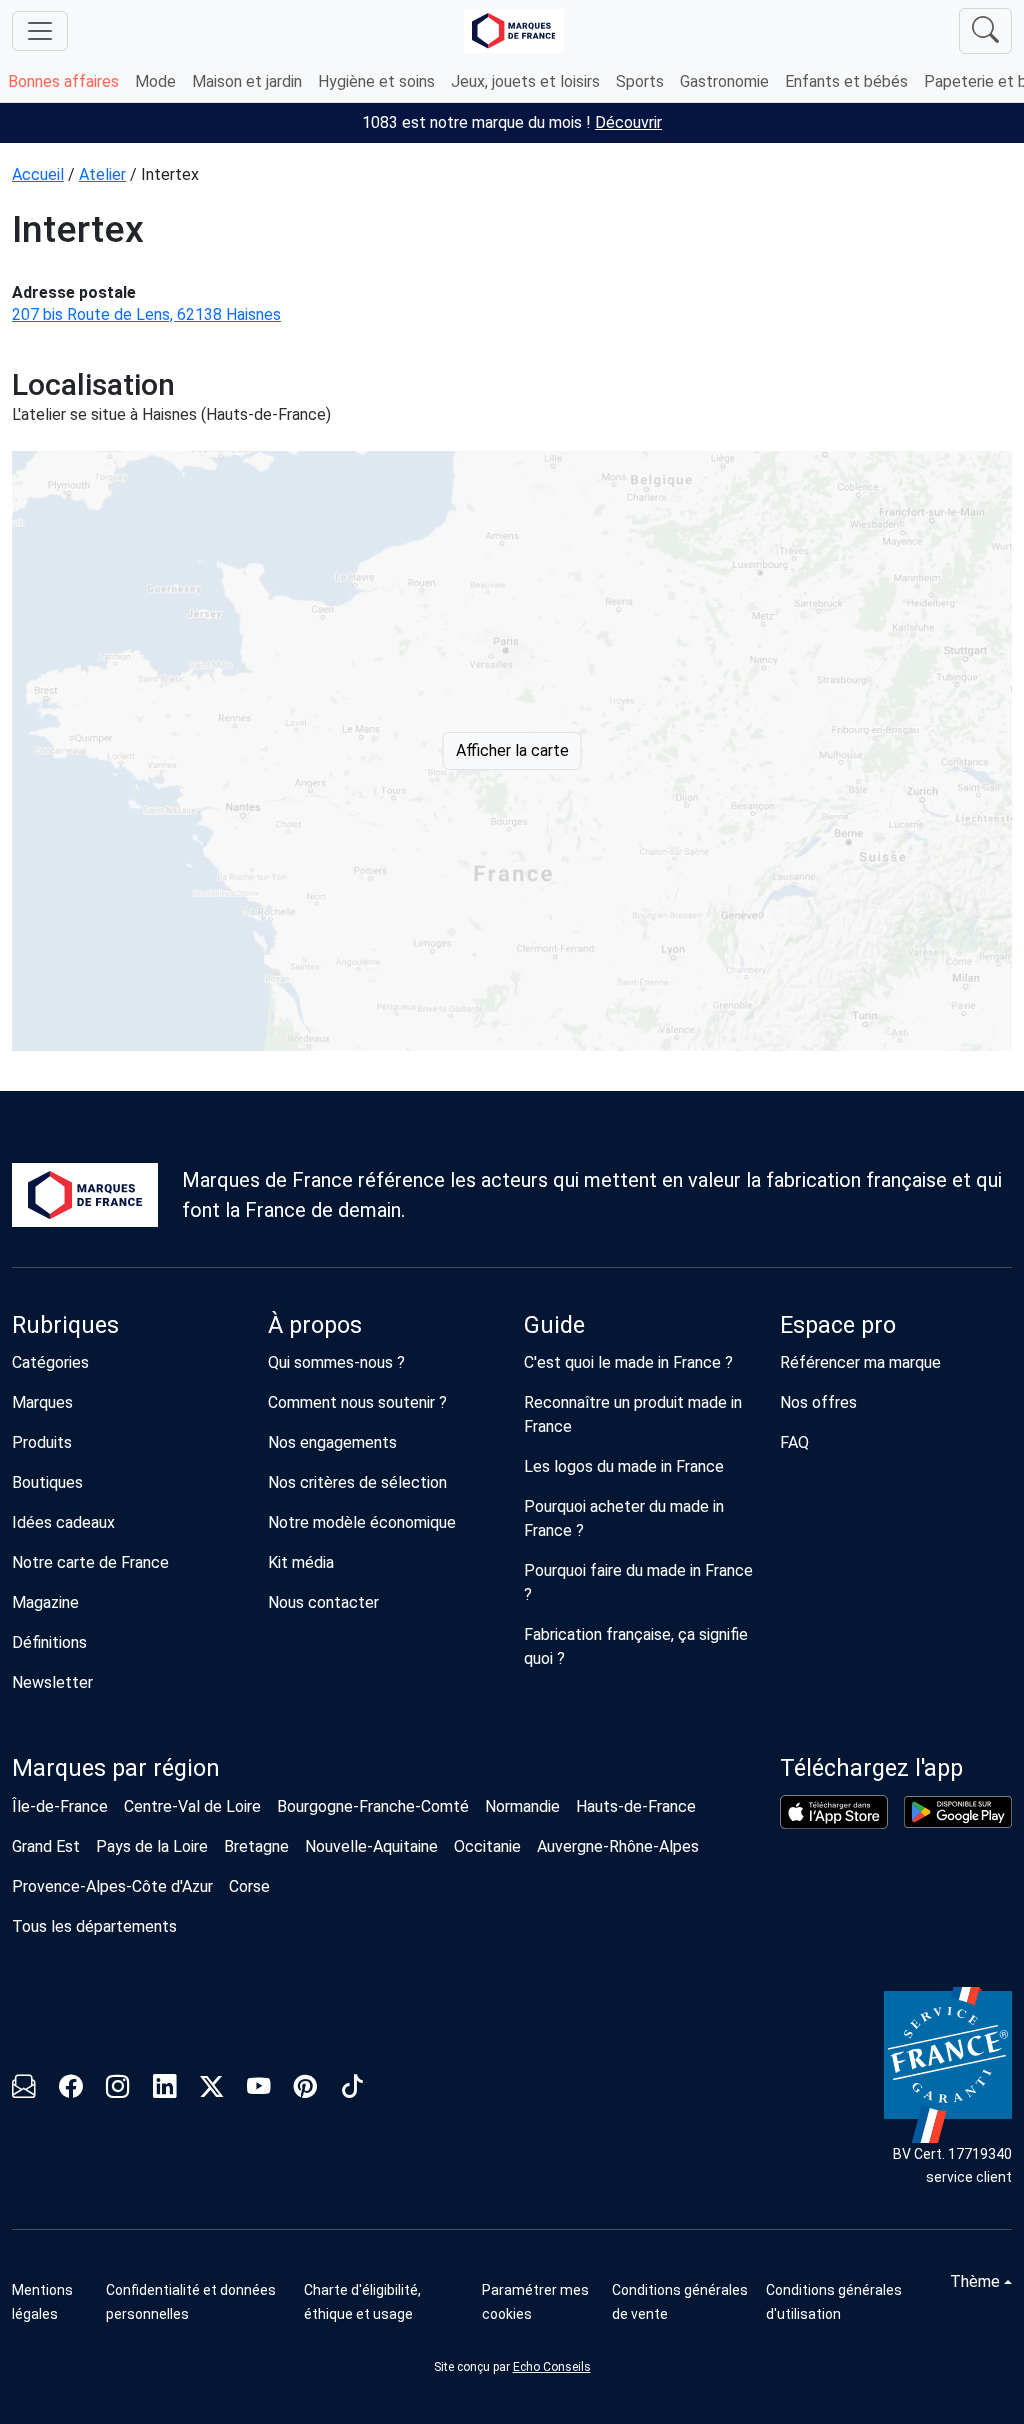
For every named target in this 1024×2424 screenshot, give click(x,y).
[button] (539, 2302)
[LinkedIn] (164, 2089)
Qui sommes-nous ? (336, 1362)
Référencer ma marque (860, 1362)
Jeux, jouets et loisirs (525, 81)
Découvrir (628, 122)
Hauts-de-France (636, 1806)
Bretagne (256, 1846)
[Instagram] (117, 2089)
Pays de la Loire (152, 1846)
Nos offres (818, 1402)
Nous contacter (323, 1602)
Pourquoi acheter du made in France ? (624, 1518)
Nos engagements (332, 1442)
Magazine (45, 1602)
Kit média (301, 1562)
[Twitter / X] (211, 2089)
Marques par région (116, 1768)
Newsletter (52, 1682)
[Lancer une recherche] (985, 31)
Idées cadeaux (63, 1522)
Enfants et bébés (846, 81)
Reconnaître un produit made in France (633, 1414)
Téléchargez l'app (871, 1768)
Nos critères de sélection (357, 1482)
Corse (249, 1886)
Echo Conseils (552, 2367)
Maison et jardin (247, 81)
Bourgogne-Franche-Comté (373, 1806)
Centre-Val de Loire (192, 1806)
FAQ (794, 1442)
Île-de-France (60, 1806)
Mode (155, 81)
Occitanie (487, 1846)
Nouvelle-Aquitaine (371, 1846)
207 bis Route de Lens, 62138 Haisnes (146, 314)
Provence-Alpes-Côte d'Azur (112, 1886)
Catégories (50, 1362)
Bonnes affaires (63, 81)
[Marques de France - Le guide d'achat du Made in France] (514, 30)
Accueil (38, 174)
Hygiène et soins (376, 81)
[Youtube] (258, 2089)
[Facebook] (70, 2089)
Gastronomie (724, 81)
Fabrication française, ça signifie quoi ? (636, 1646)
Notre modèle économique (362, 1522)
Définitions (49, 1642)
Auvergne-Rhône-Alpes (618, 1846)
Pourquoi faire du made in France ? (638, 1582)
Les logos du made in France (624, 1466)
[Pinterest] (305, 2089)
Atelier (102, 174)
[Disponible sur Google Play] (958, 1812)
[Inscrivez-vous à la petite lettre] (23, 2089)
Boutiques (47, 1482)
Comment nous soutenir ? (357, 1402)
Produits (42, 1442)
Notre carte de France (90, 1562)
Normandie (522, 1806)
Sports (640, 81)
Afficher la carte (512, 750)
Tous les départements (94, 1926)
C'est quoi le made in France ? (628, 1362)
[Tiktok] (352, 2089)
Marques (42, 1402)
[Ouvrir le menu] (40, 31)
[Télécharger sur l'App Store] (834, 1812)
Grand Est (46, 1846)
